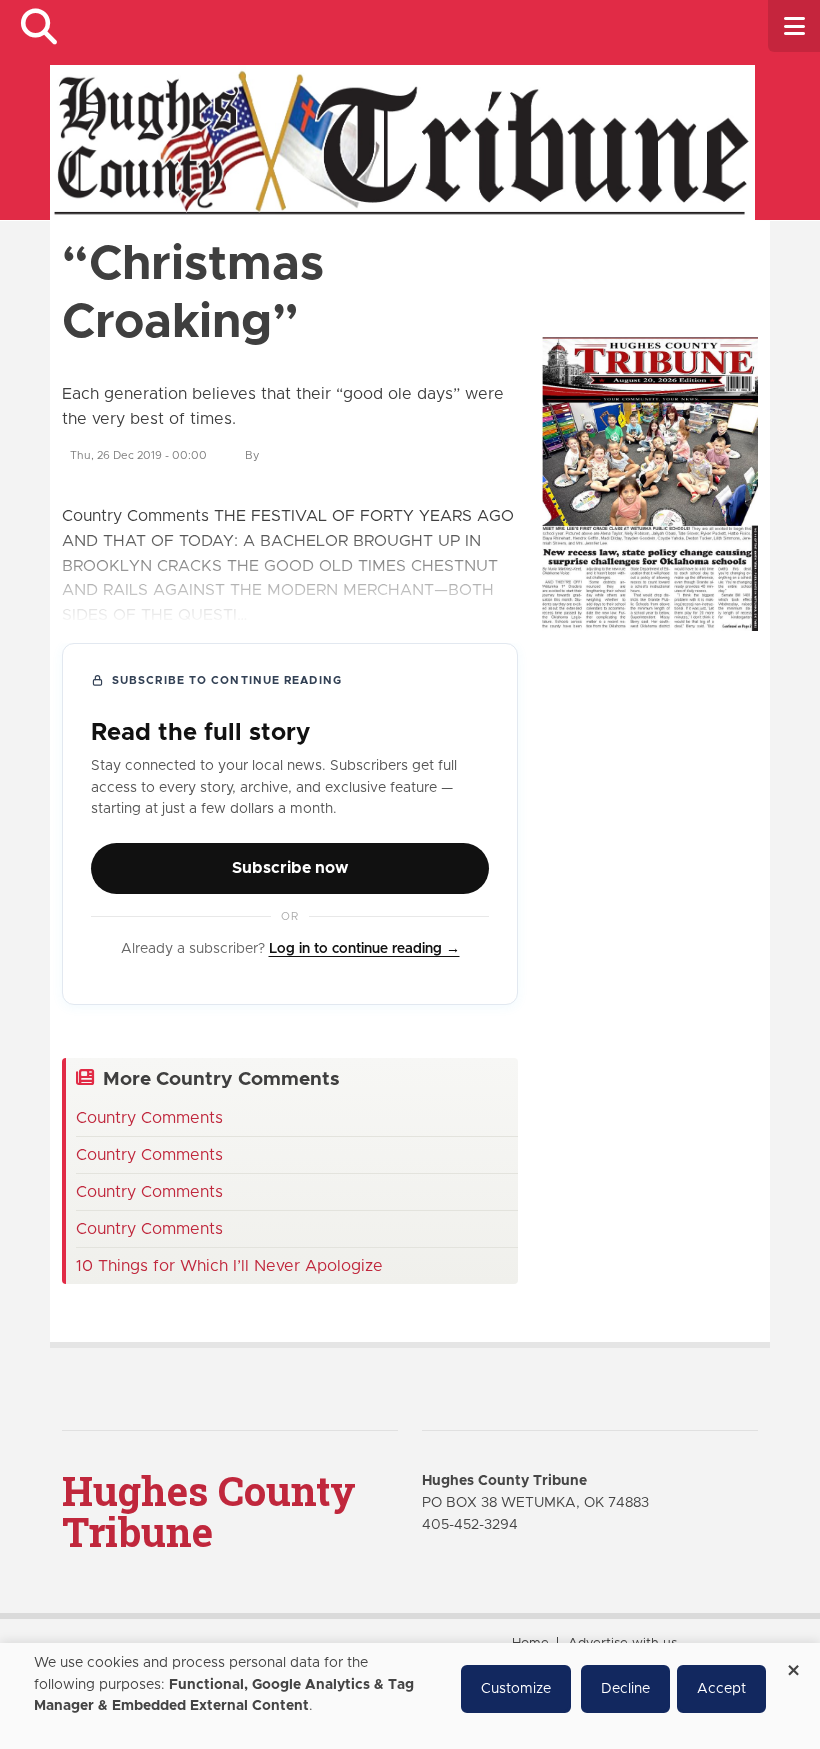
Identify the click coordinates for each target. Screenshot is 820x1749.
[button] (38, 26)
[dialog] (410, 1696)
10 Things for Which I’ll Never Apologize (229, 1266)
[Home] (402, 142)
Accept (721, 1689)
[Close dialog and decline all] (793, 1663)
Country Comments (149, 1118)
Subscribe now (290, 868)
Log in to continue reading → (364, 949)
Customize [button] (516, 1689)
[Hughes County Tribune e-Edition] (650, 483)
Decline (625, 1689)
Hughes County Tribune (209, 1511)
